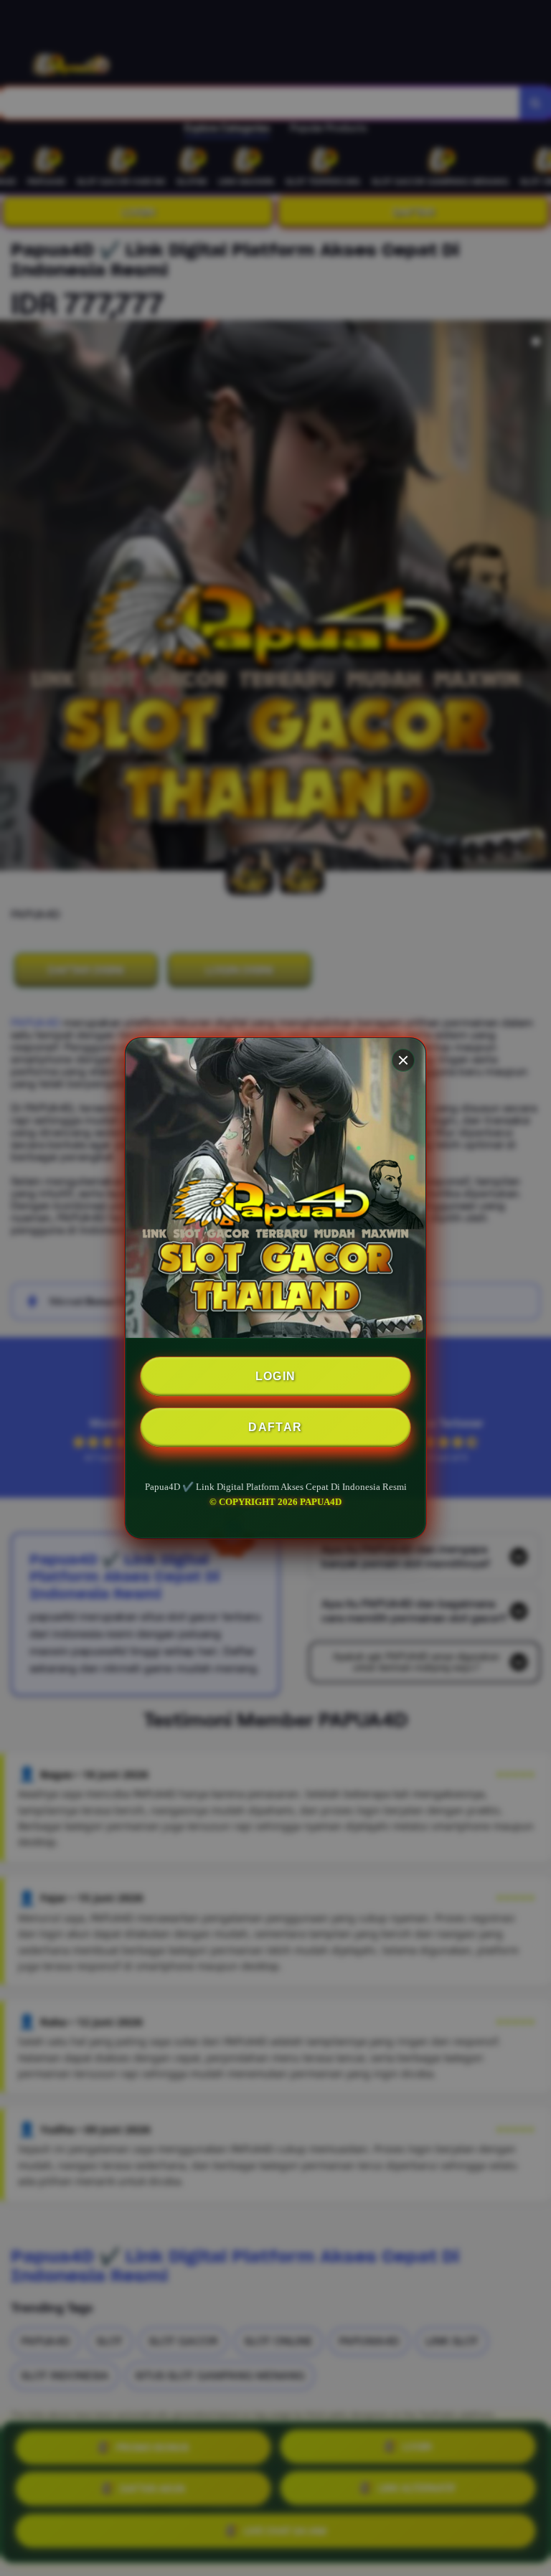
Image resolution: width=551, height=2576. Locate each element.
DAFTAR (275, 1427)
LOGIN (276, 1376)
